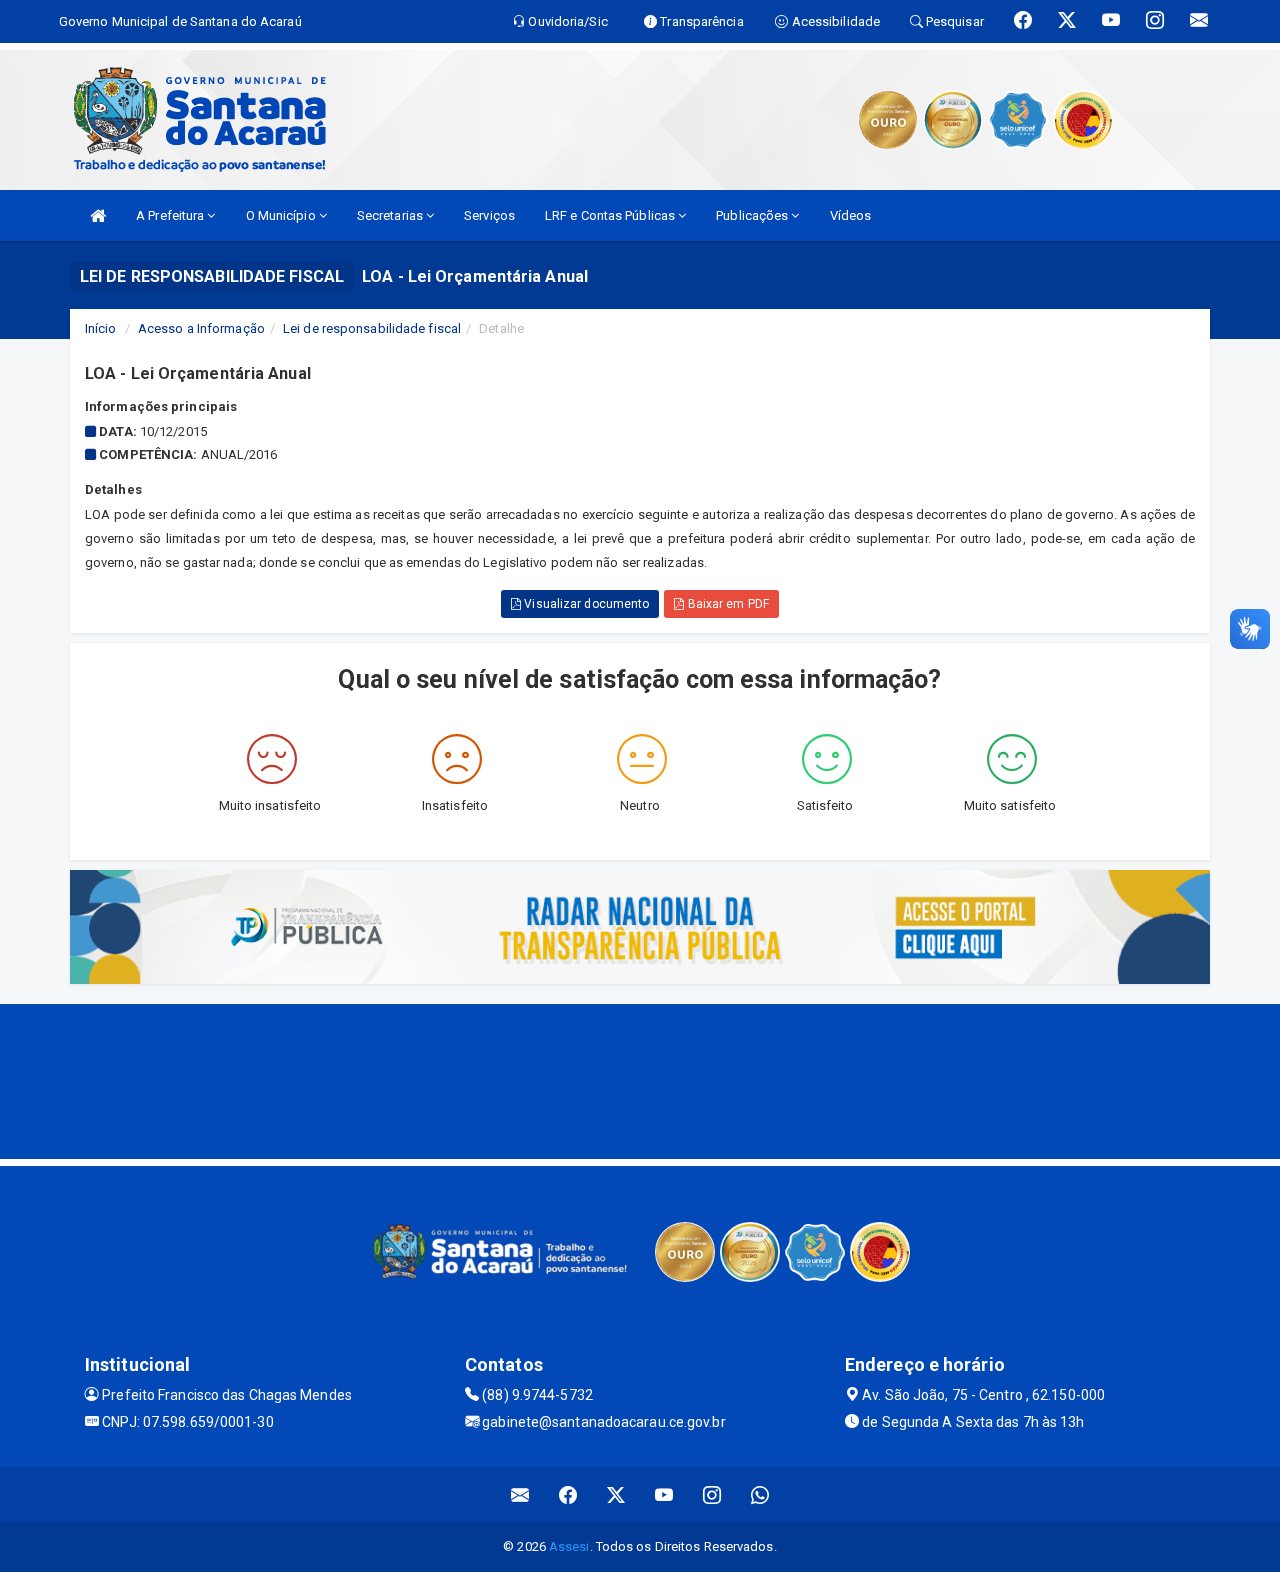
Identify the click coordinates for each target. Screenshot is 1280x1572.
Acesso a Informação (201, 328)
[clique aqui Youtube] (664, 1494)
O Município (282, 215)
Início (101, 328)
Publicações (753, 215)
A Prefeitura (171, 215)
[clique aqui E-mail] (520, 1494)
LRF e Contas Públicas (611, 215)
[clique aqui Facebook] (568, 1494)
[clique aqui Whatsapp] (760, 1494)
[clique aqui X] (616, 1494)
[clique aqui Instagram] (712, 1494)
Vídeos (851, 215)
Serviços (489, 215)
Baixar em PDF (726, 604)
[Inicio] (98, 215)
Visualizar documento (585, 604)
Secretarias (391, 215)
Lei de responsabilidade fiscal (372, 328)
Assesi (569, 1546)
